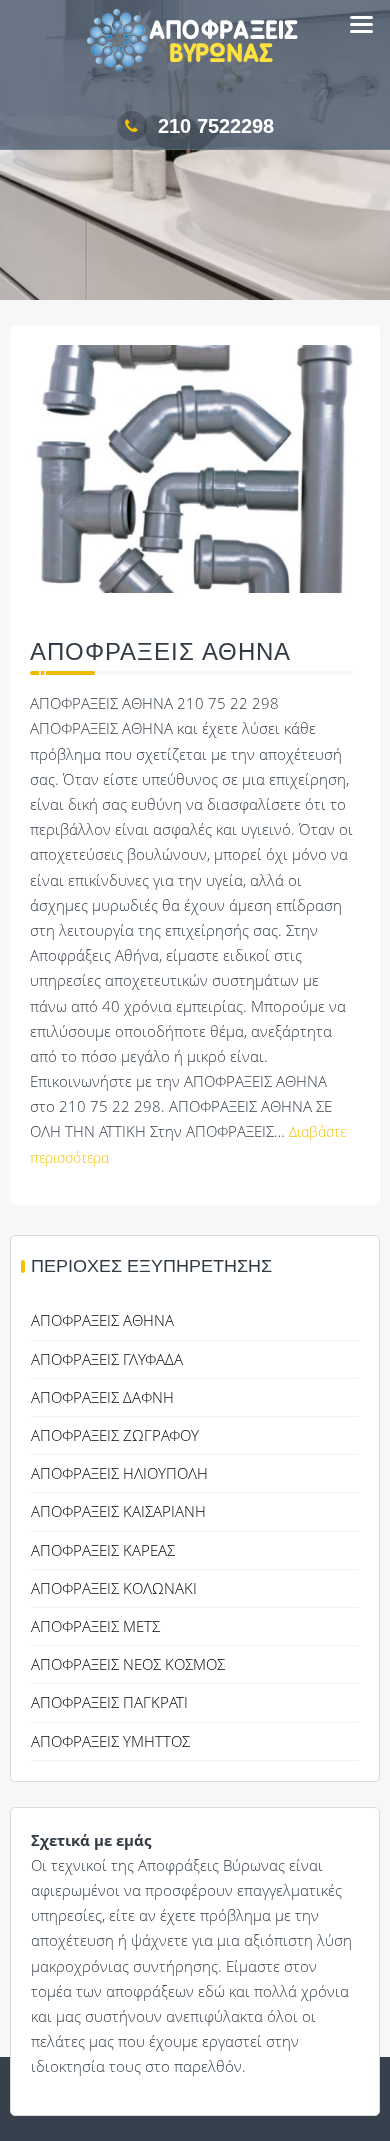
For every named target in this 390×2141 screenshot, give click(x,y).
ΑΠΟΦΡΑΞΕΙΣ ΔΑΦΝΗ (102, 1397)
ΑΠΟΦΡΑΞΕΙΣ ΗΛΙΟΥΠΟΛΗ (119, 1473)
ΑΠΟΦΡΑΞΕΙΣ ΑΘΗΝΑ (160, 651)
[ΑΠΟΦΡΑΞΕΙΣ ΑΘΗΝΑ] (195, 482)
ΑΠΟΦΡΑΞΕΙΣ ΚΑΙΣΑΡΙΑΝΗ (118, 1511)
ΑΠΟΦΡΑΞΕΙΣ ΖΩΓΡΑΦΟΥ (115, 1435)
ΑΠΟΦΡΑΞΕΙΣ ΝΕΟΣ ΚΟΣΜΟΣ (128, 1664)
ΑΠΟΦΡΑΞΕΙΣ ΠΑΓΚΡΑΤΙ (109, 1702)
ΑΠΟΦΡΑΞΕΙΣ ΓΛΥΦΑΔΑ (107, 1359)
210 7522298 (216, 126)
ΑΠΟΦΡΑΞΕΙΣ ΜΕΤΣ (95, 1626)
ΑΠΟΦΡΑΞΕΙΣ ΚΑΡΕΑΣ (103, 1550)
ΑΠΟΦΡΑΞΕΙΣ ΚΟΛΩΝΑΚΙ (114, 1588)
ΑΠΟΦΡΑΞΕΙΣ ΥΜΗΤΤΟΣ (110, 1741)
